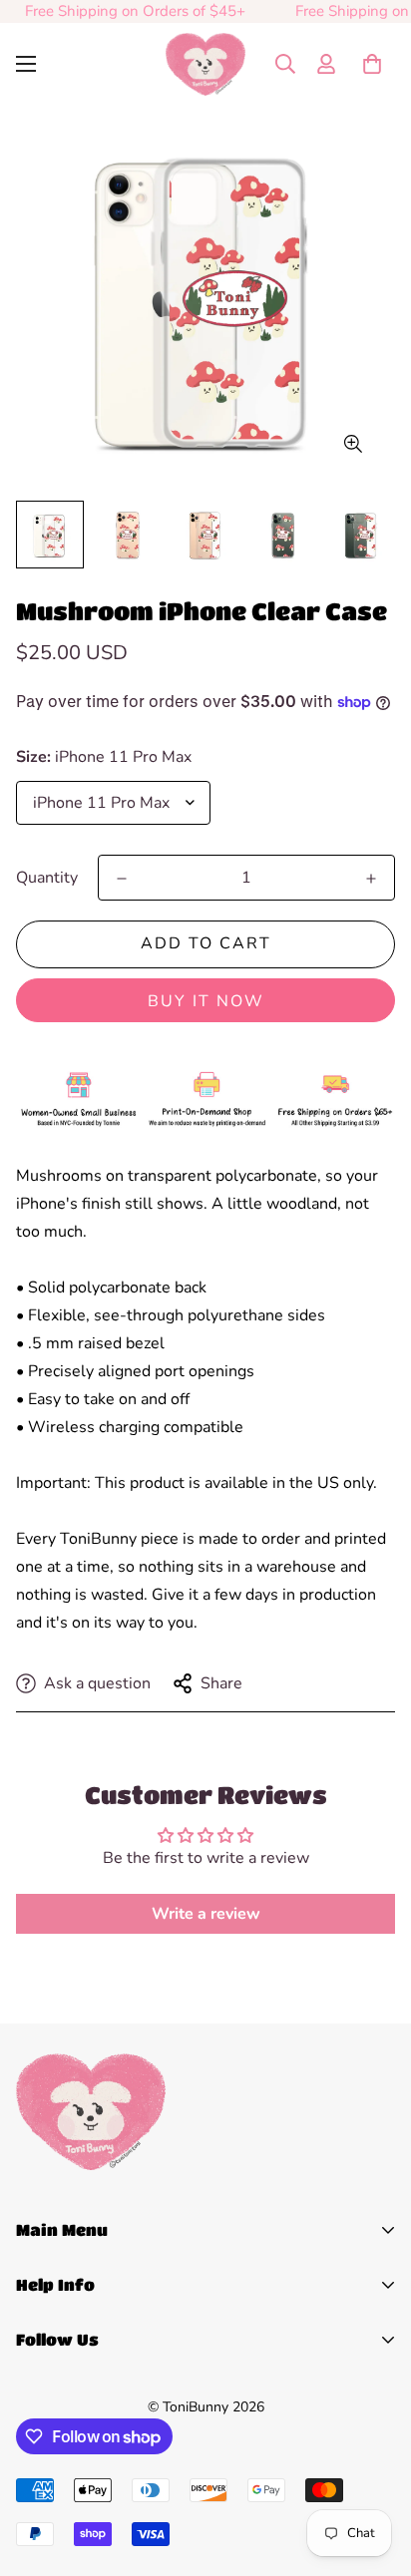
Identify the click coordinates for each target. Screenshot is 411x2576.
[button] (372, 64)
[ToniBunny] (205, 64)
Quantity (47, 878)
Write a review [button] (206, 1914)
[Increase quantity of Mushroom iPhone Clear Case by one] (371, 879)
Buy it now (206, 1001)
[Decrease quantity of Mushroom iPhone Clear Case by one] (122, 879)
